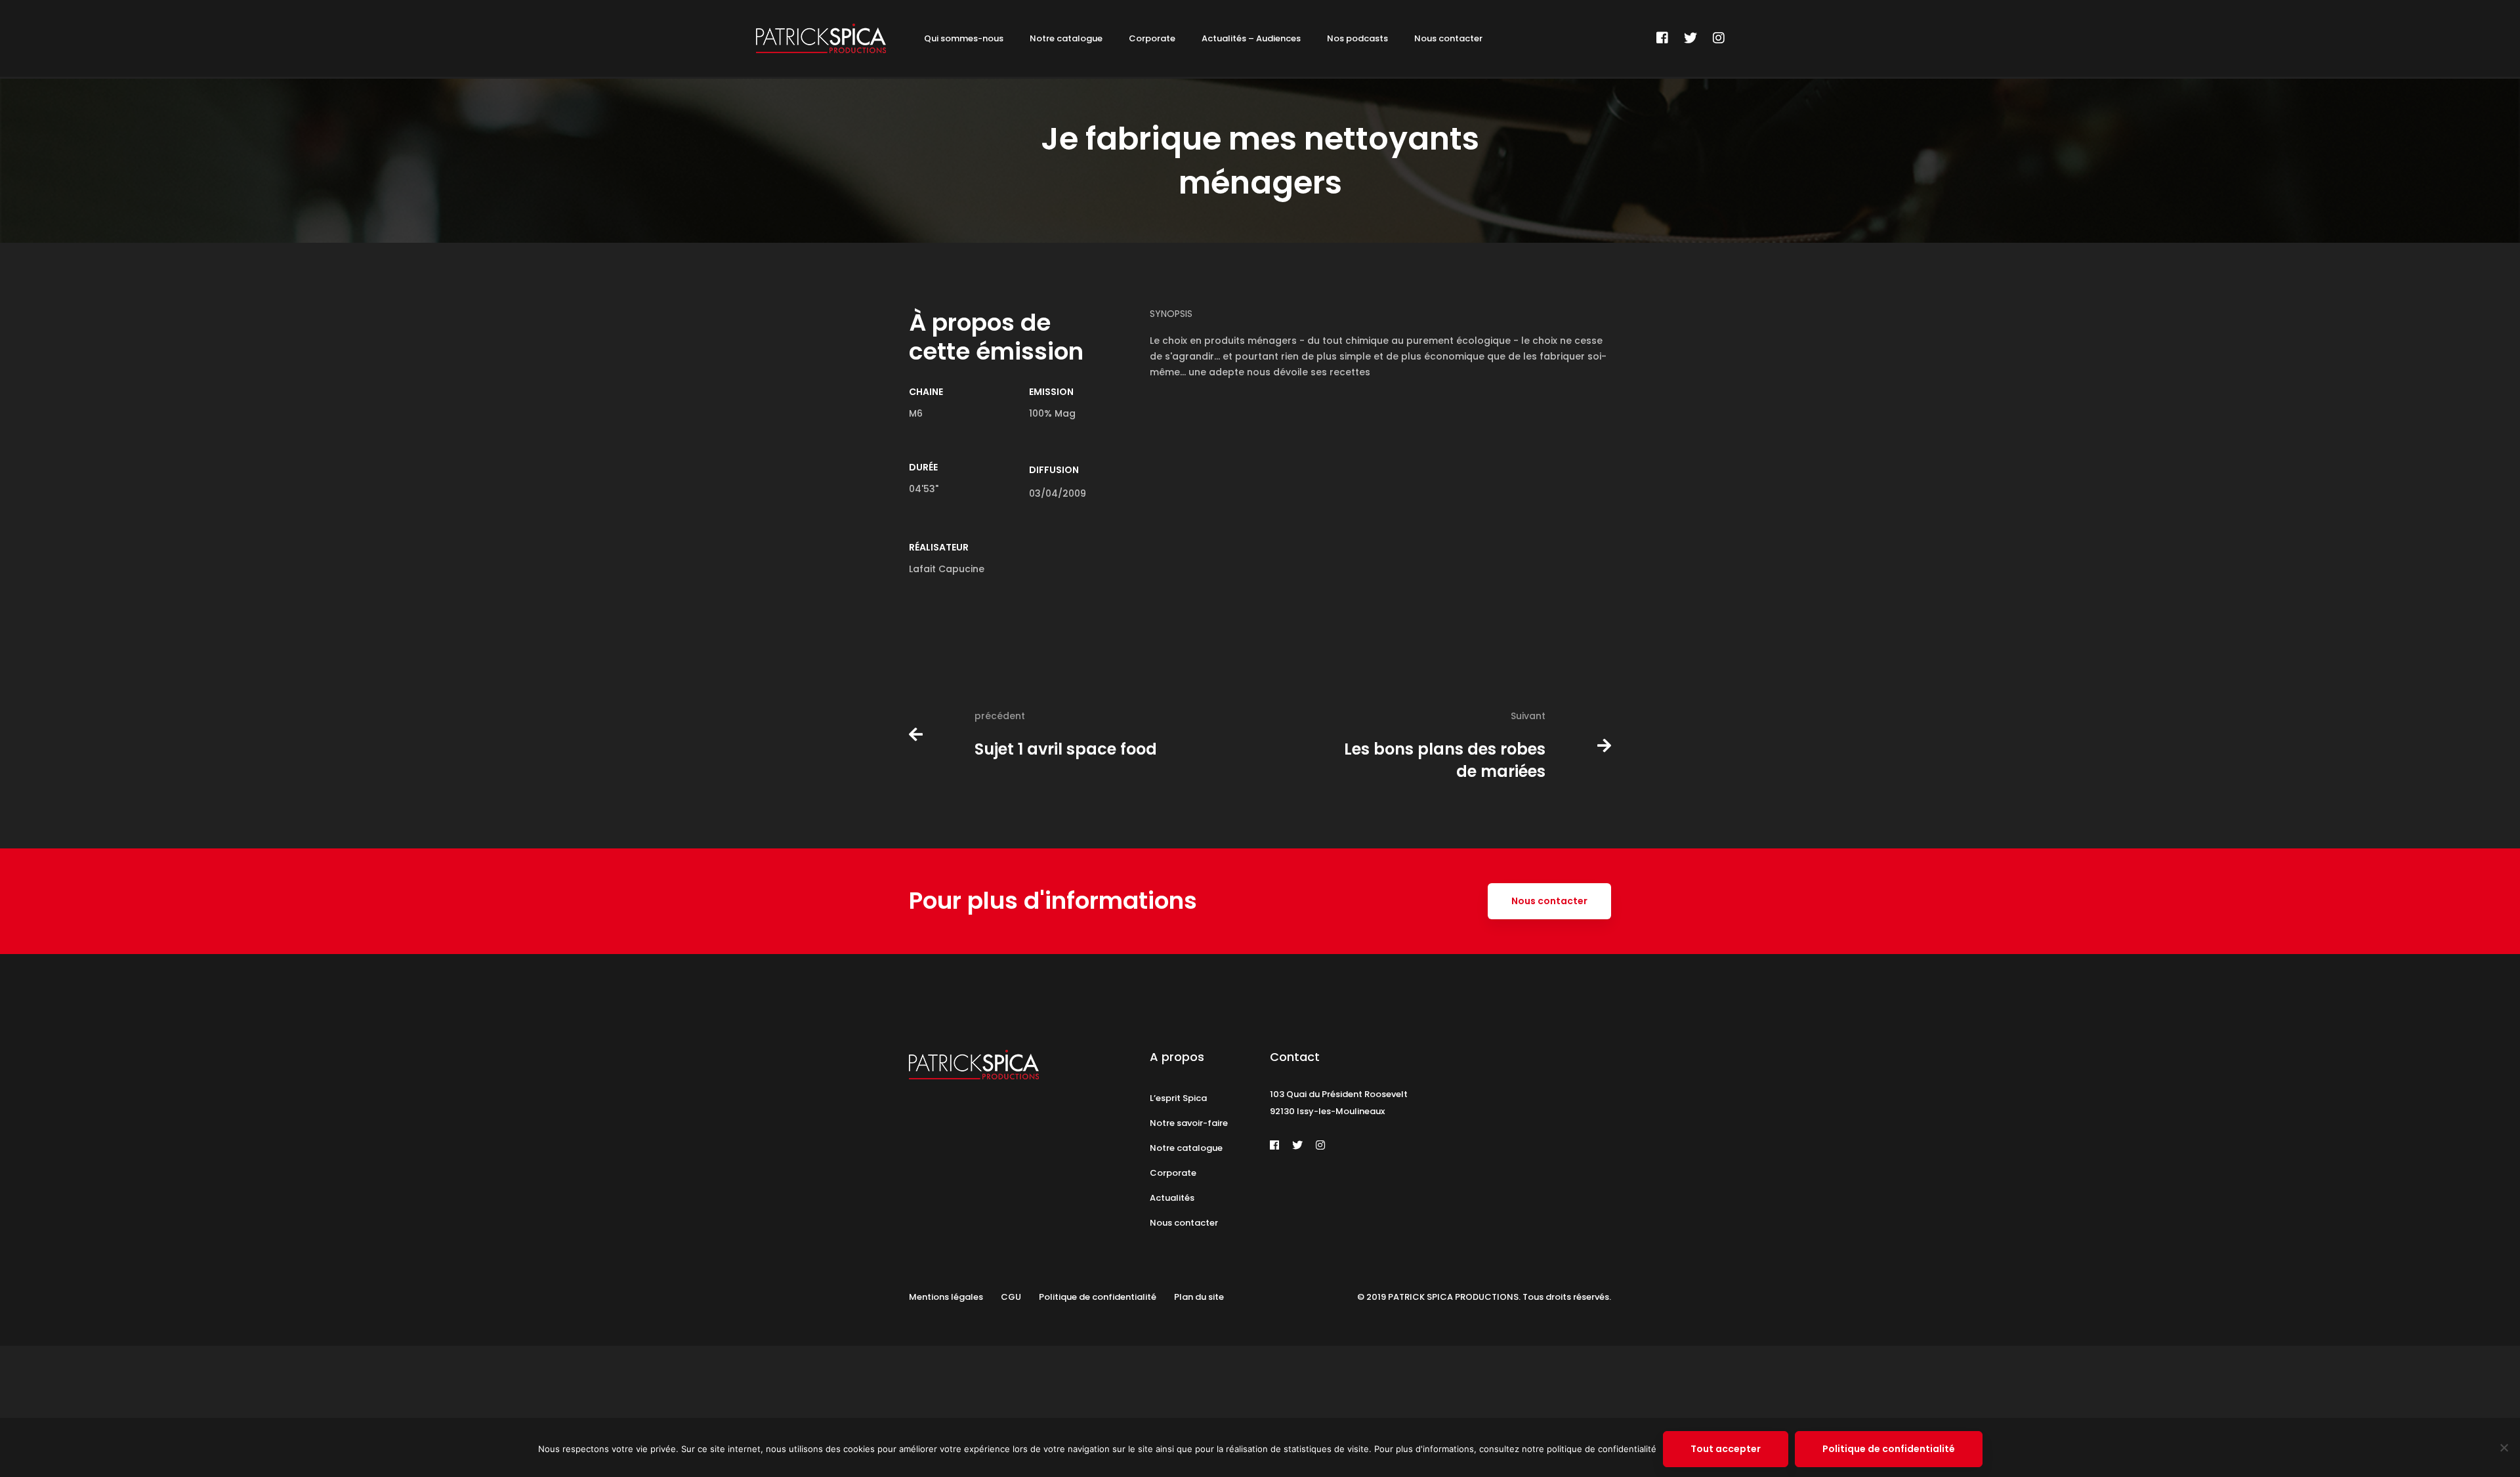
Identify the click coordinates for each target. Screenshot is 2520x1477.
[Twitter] (1690, 38)
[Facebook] (1662, 38)
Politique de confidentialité (1889, 1449)
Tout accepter (1726, 1449)
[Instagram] (1719, 38)
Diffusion (1054, 470)
